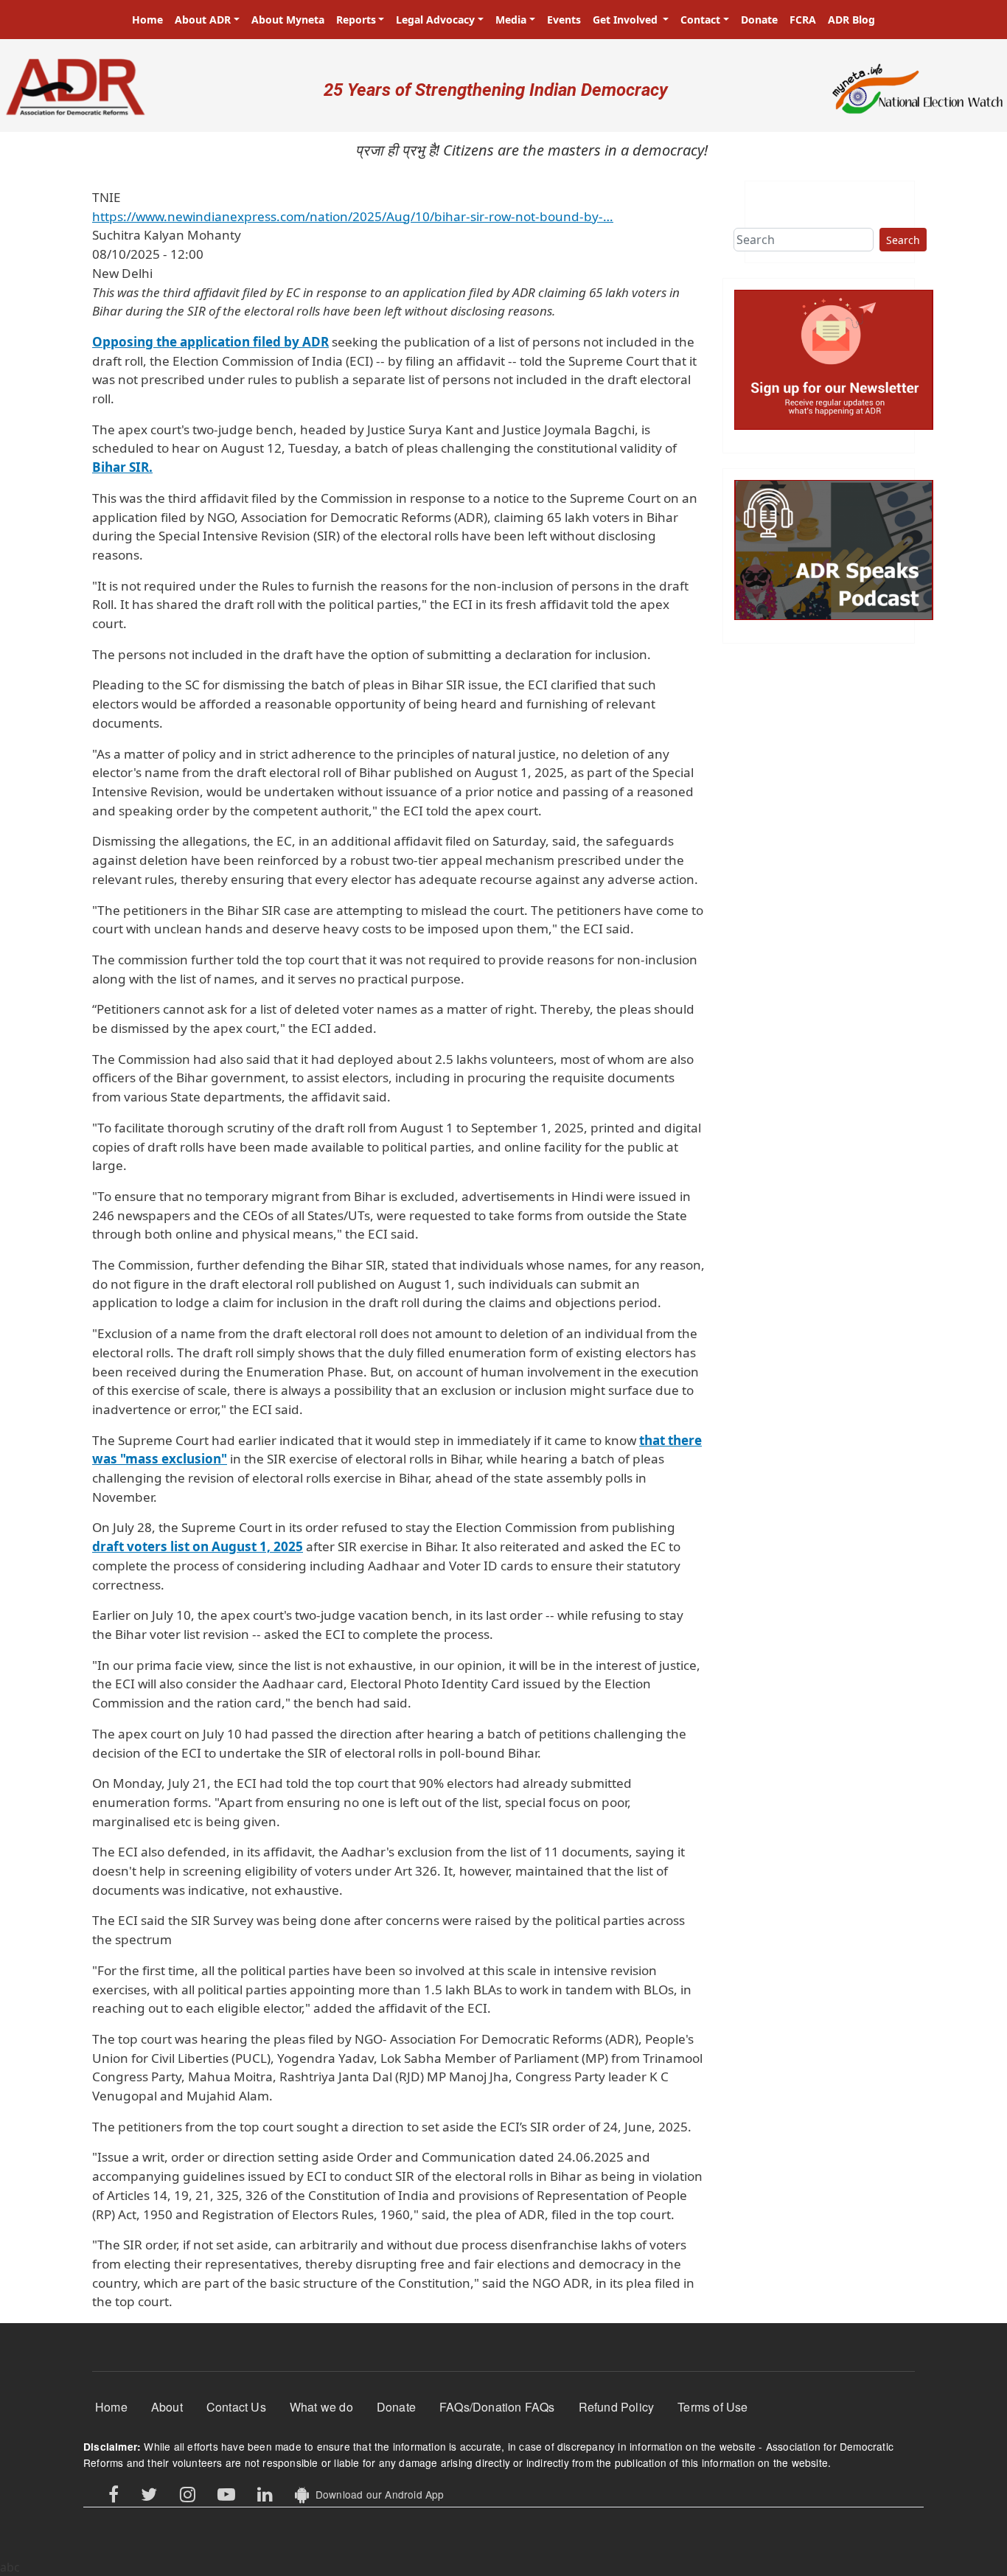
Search (903, 240)
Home (147, 20)
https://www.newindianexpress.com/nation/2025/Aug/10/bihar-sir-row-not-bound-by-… (353, 216)
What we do (321, 2407)
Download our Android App (376, 2494)
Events (564, 20)
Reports (356, 20)
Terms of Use (712, 2407)
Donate (759, 20)
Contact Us (236, 2407)
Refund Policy (617, 2407)
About (167, 2407)
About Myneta (288, 20)
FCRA (803, 20)
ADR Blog (851, 20)
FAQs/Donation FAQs (497, 2407)
